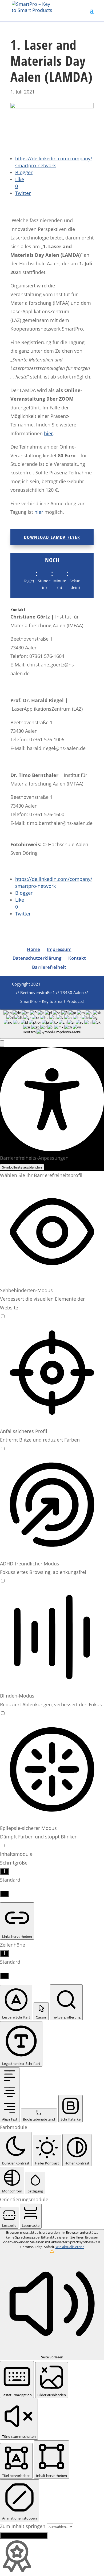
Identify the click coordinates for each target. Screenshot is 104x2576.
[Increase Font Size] (4, 1871)
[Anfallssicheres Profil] (3, 1448)
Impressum (59, 949)
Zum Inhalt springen (23, 2526)
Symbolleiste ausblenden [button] (22, 1167)
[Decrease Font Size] (4, 1894)
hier (48, 433)
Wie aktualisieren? (70, 2247)
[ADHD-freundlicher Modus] (3, 1581)
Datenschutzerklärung (37, 958)
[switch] (3, 1316)
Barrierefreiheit (49, 967)
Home (33, 949)
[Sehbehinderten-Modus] (3, 1316)
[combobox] (52, 1024)
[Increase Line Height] (4, 1954)
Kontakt (77, 958)
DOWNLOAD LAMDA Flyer (52, 537)
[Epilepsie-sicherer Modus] (3, 1845)
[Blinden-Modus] (3, 1713)
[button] (2, 1044)
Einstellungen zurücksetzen (24, 2536)
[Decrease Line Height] (4, 1976)
